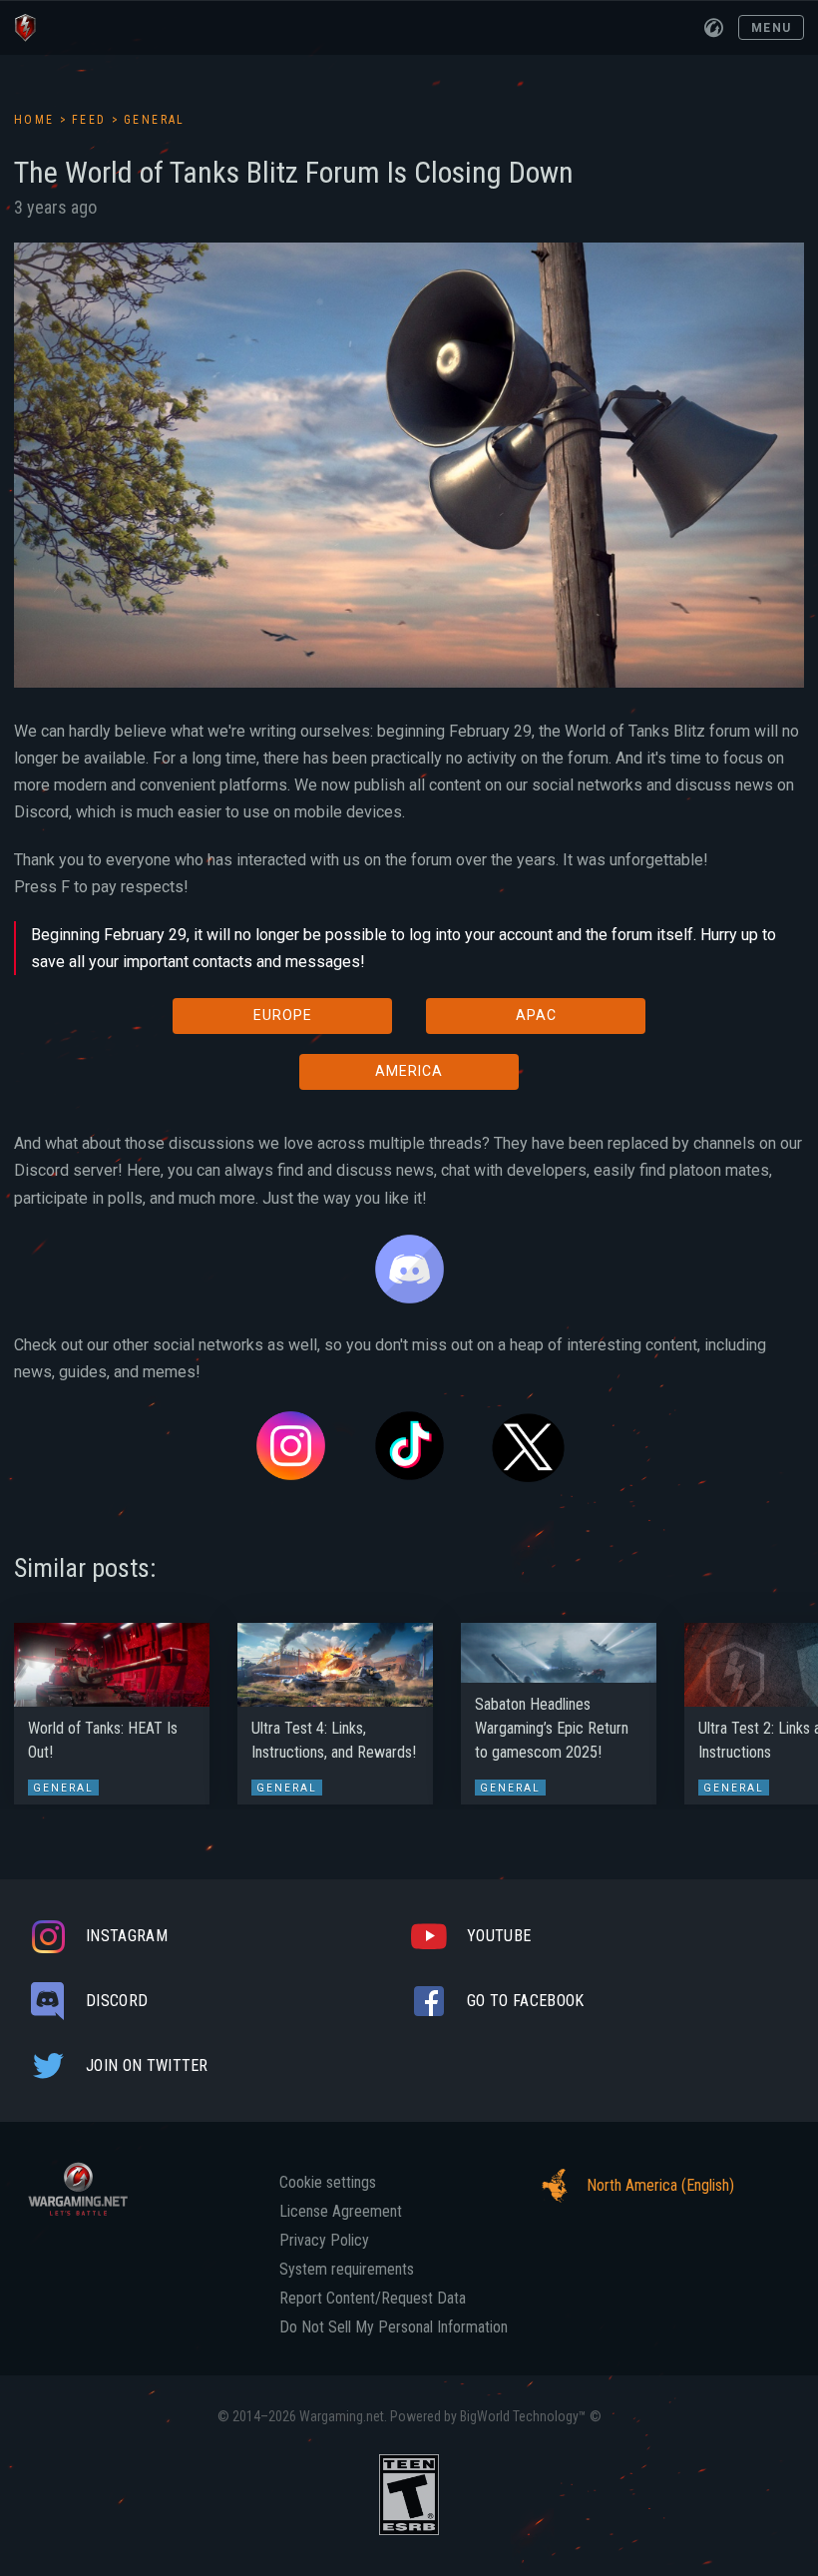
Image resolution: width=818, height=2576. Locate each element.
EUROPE (283, 1015)
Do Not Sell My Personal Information (394, 2327)
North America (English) (660, 2185)
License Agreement (341, 2212)
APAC (536, 1015)
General (155, 120)
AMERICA (409, 1071)
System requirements (347, 2270)
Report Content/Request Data (373, 2299)
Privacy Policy (324, 2241)
